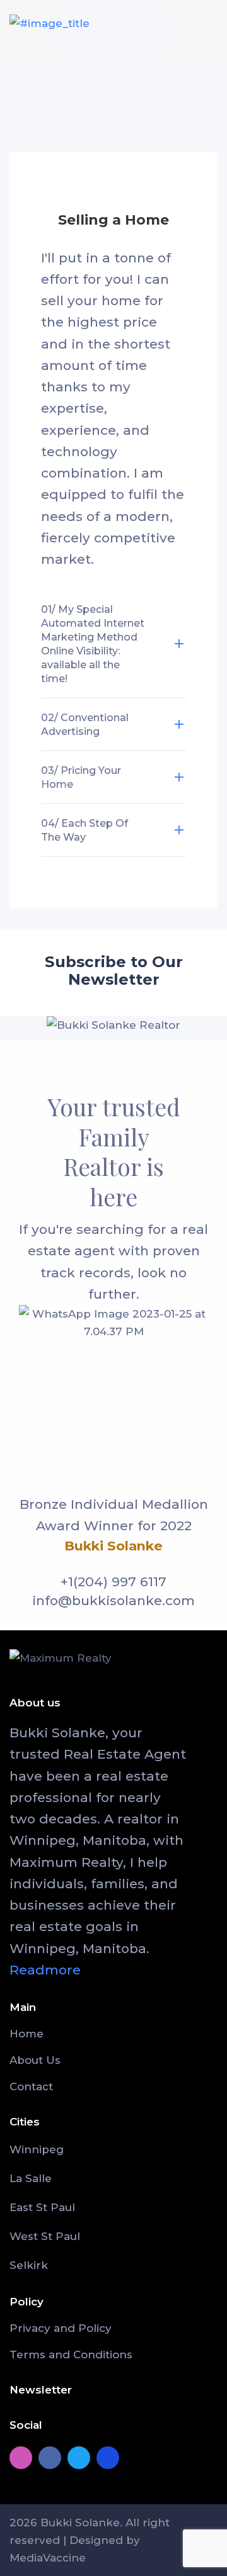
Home (26, 2034)
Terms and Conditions (71, 2355)
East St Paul (42, 2207)
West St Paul (45, 2236)
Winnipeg (37, 2149)
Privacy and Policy (61, 2328)
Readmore (45, 1970)
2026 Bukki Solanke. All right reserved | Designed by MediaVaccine (90, 2540)
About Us (35, 2060)
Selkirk (29, 2265)
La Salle (31, 2178)
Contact (31, 2086)
